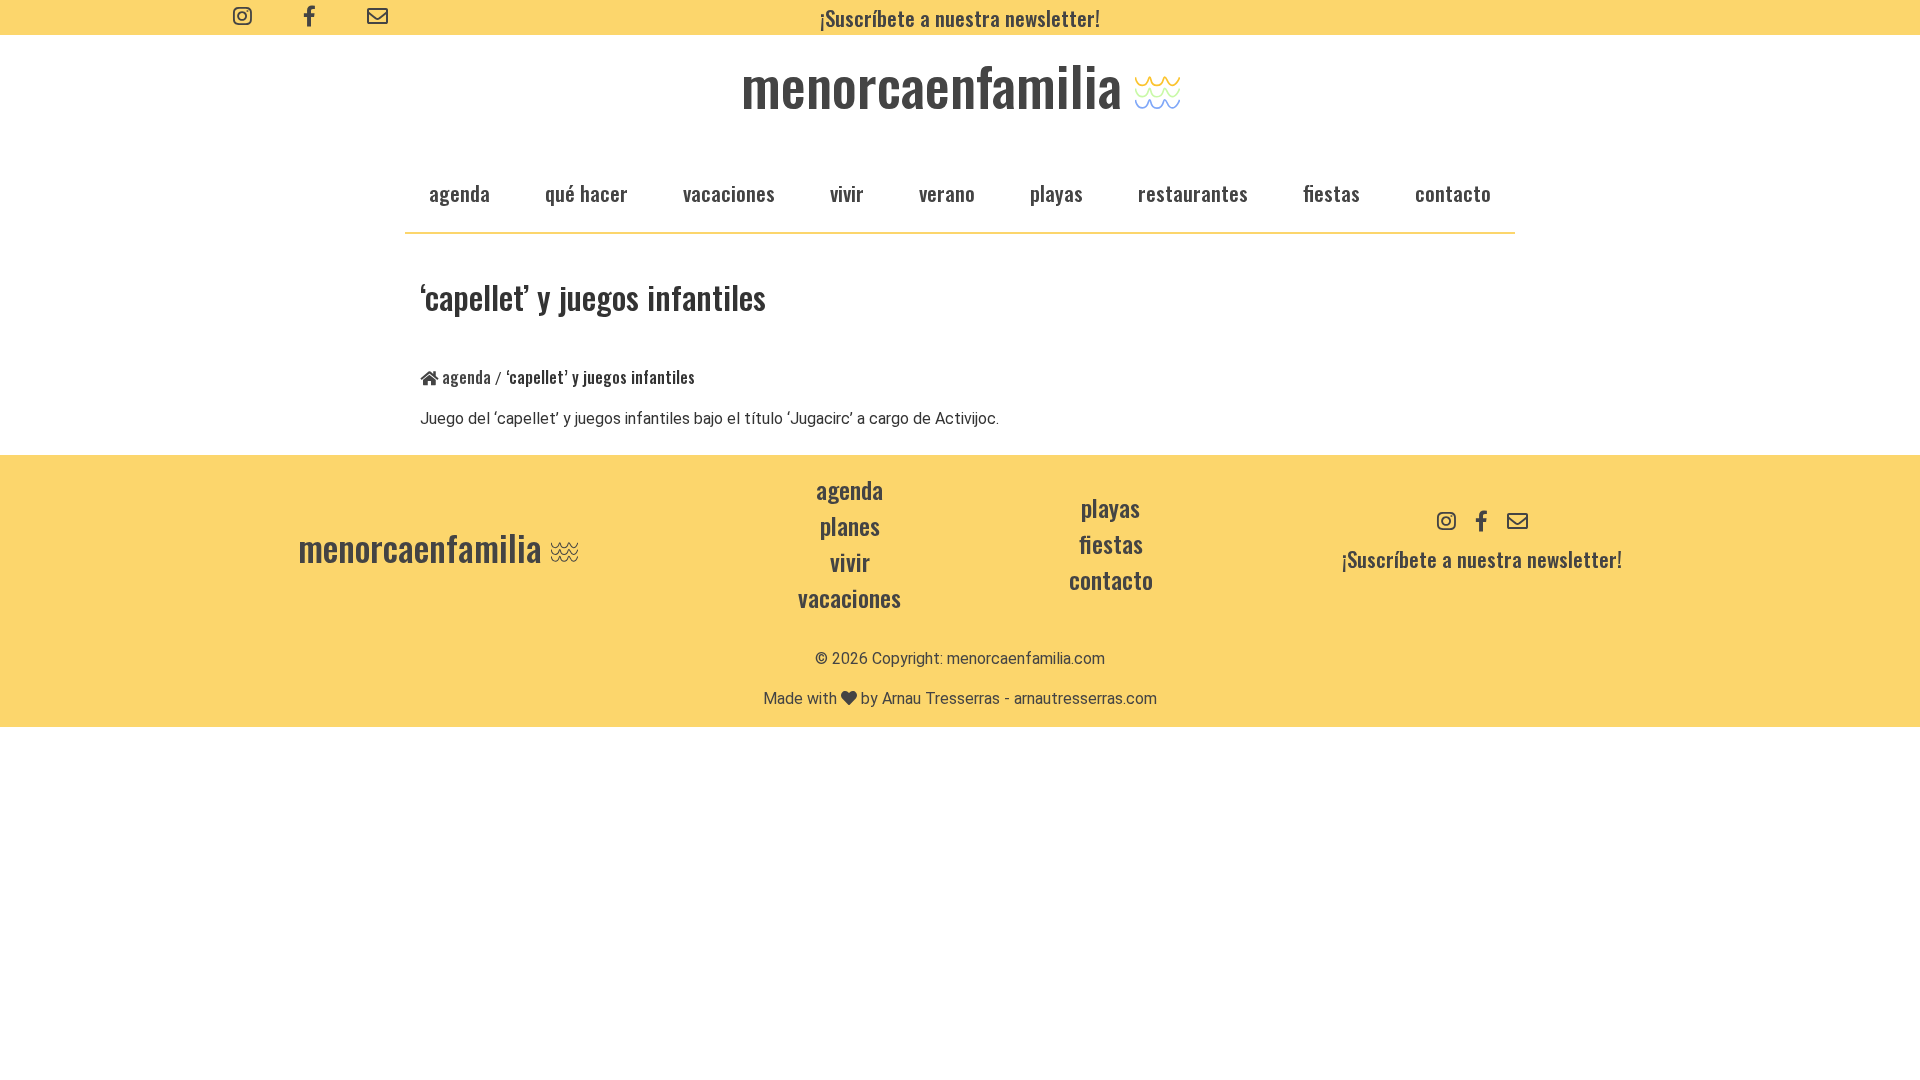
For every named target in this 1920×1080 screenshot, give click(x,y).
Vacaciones (849, 597)
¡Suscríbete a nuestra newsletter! (960, 17)
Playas (1110, 507)
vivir (847, 192)
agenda (459, 192)
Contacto (1453, 192)
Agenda (464, 377)
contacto (1111, 579)
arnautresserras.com (1085, 698)
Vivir (850, 561)
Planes (850, 525)
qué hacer (586, 192)
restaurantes (1193, 192)
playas (1056, 192)
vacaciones (729, 192)
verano (947, 192)
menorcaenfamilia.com (1026, 658)
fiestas (1331, 192)
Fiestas (1111, 543)
